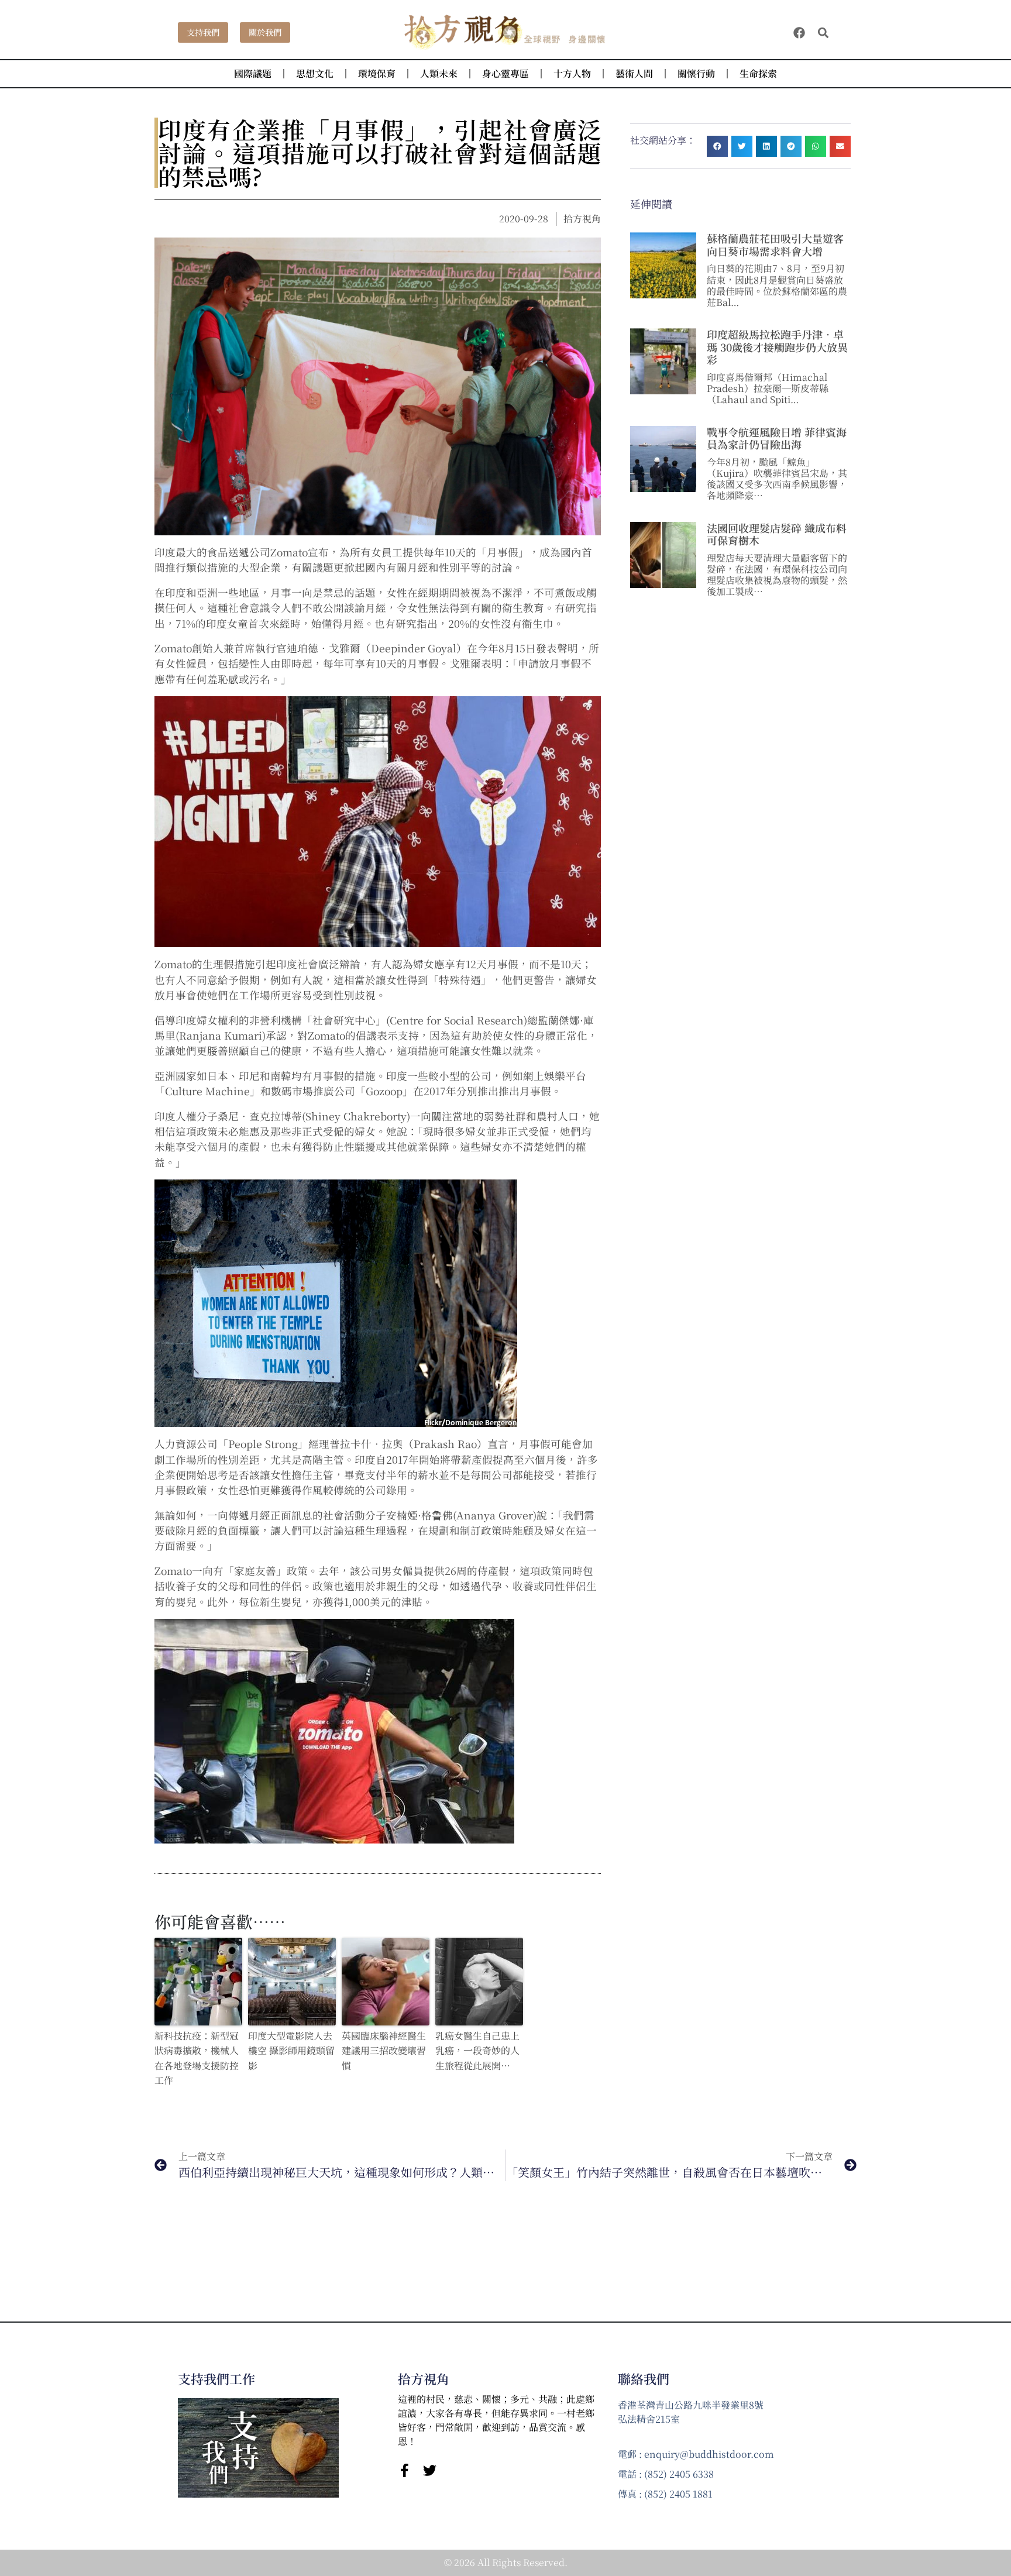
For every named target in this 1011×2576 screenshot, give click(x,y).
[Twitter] (430, 2470)
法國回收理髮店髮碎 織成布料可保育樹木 (777, 534)
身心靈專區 (505, 73)
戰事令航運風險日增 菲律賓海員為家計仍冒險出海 (777, 438)
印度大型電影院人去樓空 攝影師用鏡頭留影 (291, 2051)
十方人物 (572, 73)
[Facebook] (799, 33)
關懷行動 (696, 73)
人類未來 (439, 73)
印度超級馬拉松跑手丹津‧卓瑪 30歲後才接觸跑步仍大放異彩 (777, 347)
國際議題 (253, 73)
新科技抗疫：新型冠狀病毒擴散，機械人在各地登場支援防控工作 (197, 2058)
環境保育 (377, 73)
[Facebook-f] (405, 2470)
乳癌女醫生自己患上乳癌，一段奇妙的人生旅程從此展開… (477, 2051)
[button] (823, 32)
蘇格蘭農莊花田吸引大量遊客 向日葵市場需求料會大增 (775, 245)
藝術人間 (634, 73)
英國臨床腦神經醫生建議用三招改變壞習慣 (384, 2051)
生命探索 (758, 73)
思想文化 (315, 73)
